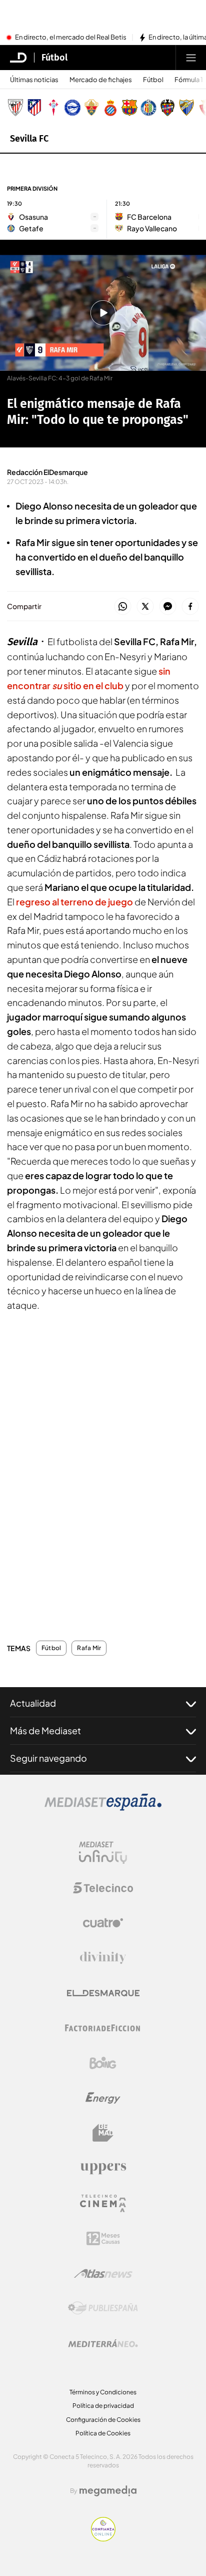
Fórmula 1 (189, 80)
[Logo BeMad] (103, 2133)
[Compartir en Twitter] (145, 607)
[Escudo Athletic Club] (15, 108)
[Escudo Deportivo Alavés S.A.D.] (72, 108)
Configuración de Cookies (103, 2420)
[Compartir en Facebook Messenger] (168, 607)
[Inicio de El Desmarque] (18, 58)
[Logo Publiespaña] (103, 2308)
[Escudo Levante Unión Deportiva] (167, 108)
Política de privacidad (103, 2406)
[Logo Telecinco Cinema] (103, 2203)
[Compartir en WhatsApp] (123, 607)
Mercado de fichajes (101, 80)
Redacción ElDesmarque (47, 472)
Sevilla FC (29, 139)
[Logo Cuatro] (103, 1923)
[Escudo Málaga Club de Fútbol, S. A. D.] (186, 108)
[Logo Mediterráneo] (103, 2343)
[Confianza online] (103, 2538)
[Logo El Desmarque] (103, 1993)
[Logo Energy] (103, 2098)
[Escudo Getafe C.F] (148, 108)
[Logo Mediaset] (103, 1808)
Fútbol (54, 58)
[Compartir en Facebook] (190, 607)
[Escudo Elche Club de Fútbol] (91, 108)
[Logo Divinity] (103, 1958)
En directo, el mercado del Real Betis (71, 38)
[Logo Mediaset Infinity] (103, 1853)
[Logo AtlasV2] (103, 2273)
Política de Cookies (103, 2433)
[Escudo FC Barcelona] (129, 108)
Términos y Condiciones (103, 2392)
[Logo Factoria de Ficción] (103, 2028)
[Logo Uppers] (103, 2168)
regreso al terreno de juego (74, 902)
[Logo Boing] (103, 2063)
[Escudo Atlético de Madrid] (34, 108)
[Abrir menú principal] (191, 58)
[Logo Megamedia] (108, 2491)
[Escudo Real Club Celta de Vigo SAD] (53, 108)
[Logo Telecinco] (103, 1888)
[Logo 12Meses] (103, 2238)
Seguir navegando (48, 1758)
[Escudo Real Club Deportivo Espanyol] (110, 108)
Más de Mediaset (45, 1730)
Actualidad (33, 1703)
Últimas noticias (34, 80)
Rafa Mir (89, 1648)
